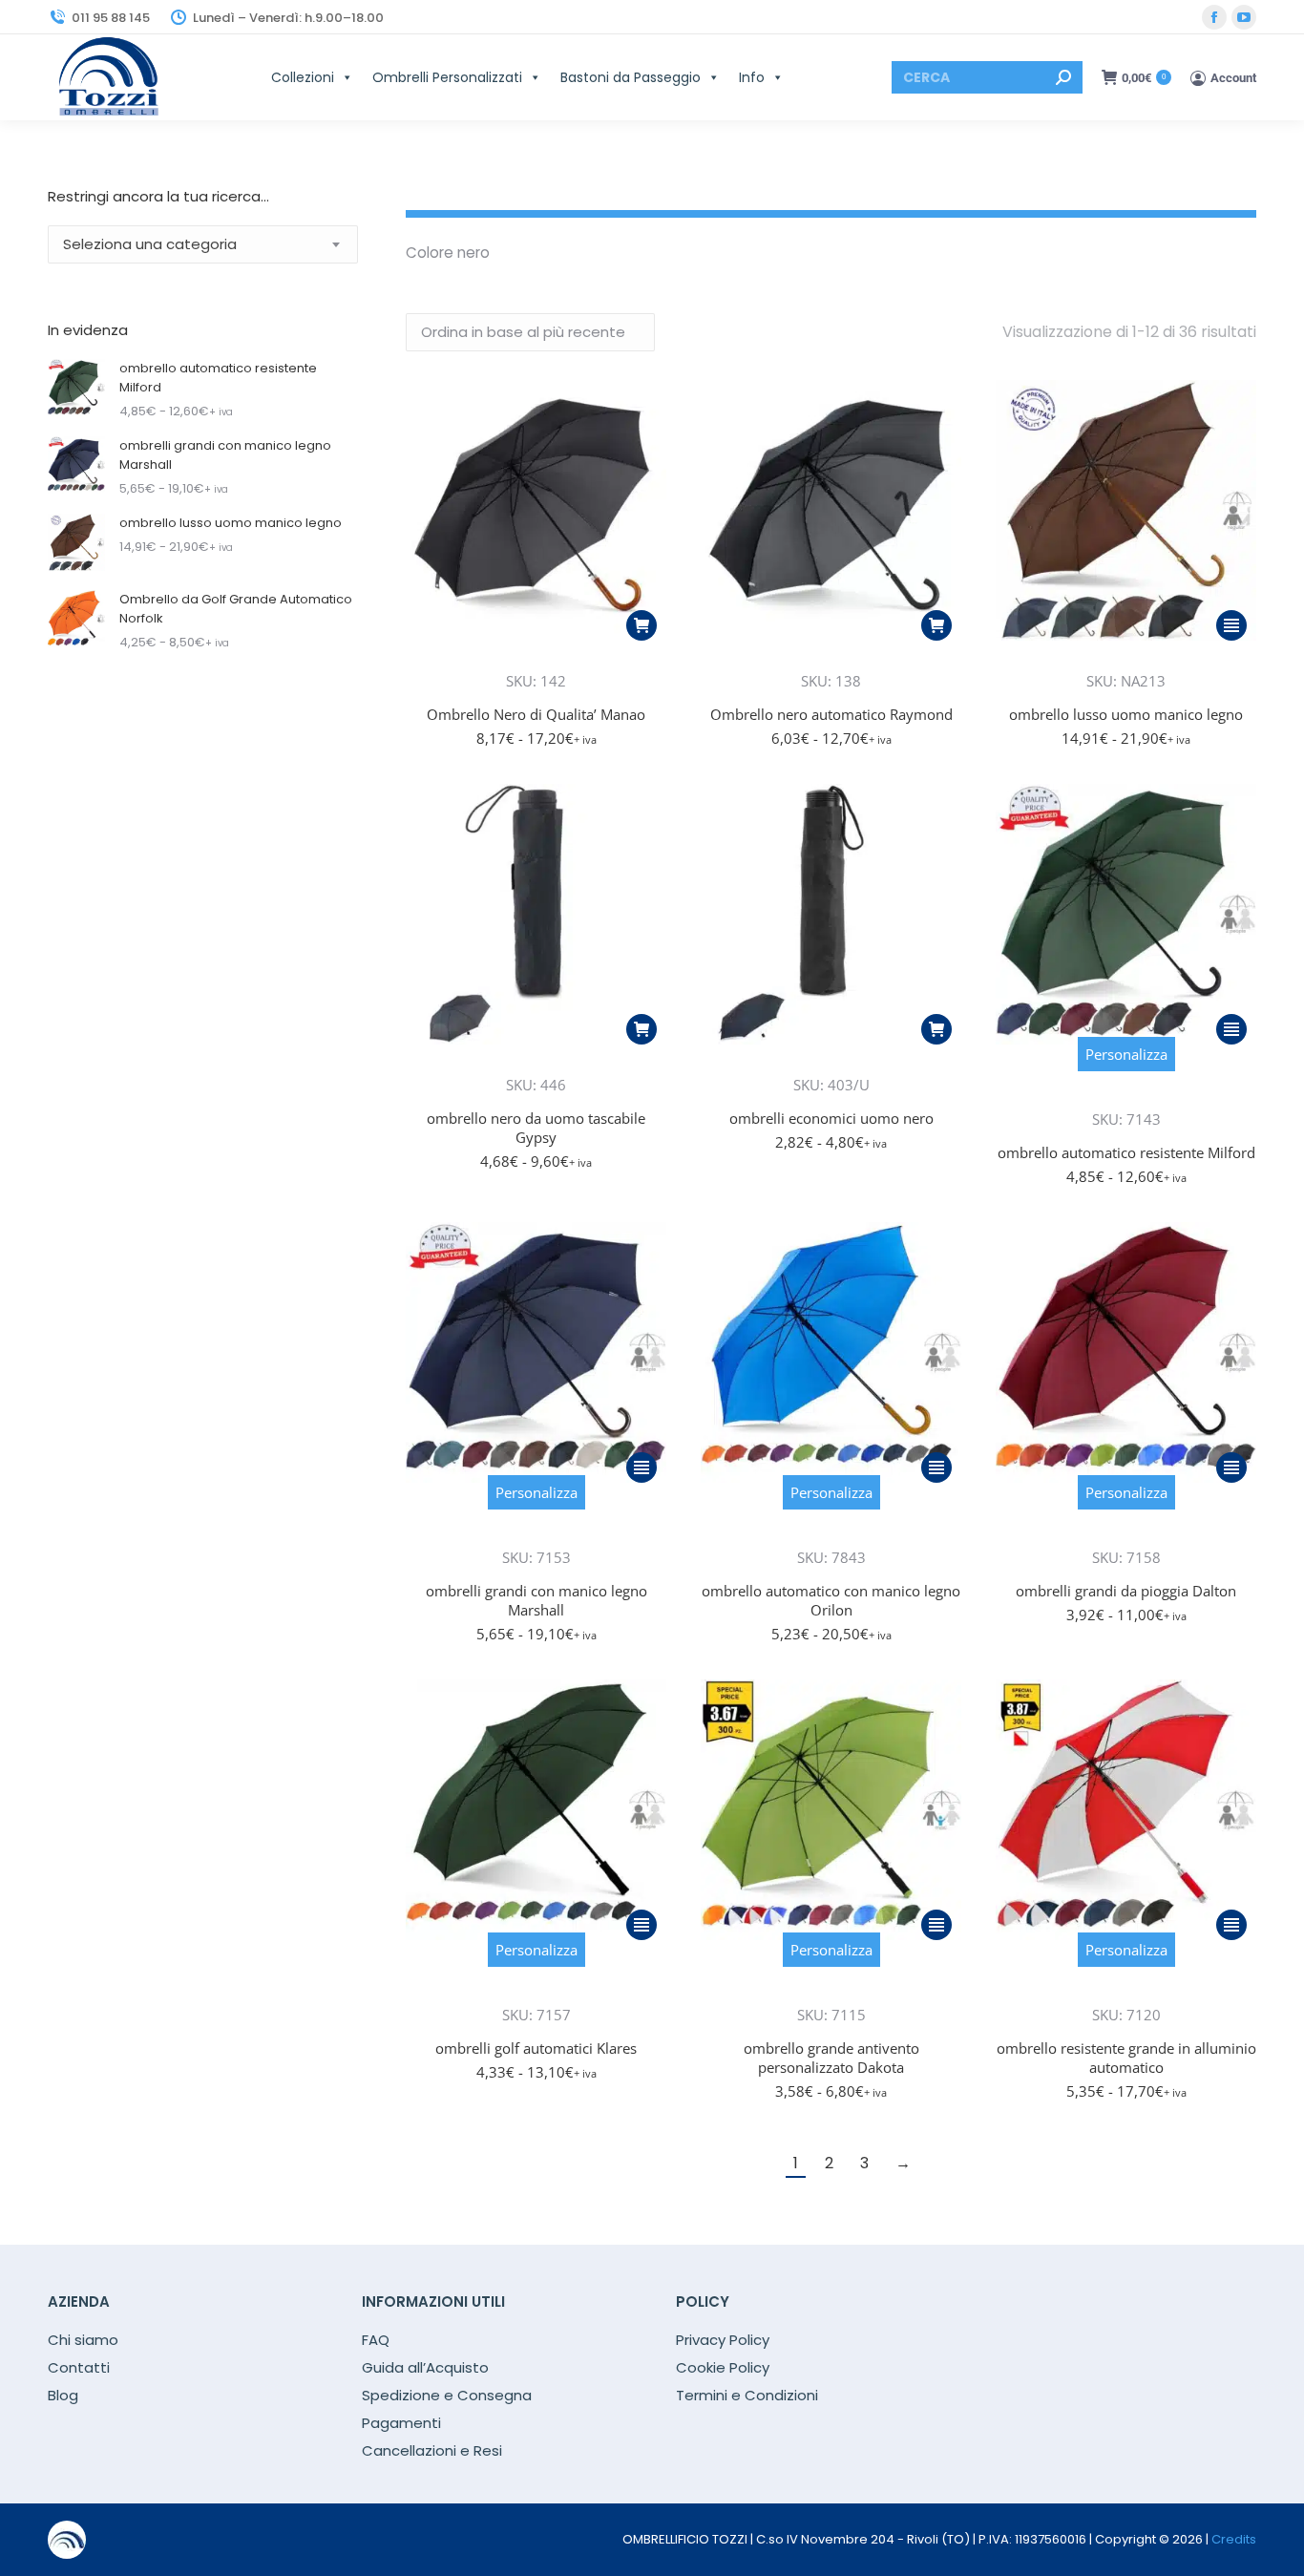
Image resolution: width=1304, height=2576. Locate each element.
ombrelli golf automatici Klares (536, 2048)
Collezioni (303, 77)
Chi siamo (83, 2340)
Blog (63, 2396)
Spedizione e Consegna (447, 2396)
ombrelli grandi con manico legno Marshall (536, 1600)
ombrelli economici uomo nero (831, 1118)
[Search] (1063, 77)
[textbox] (150, 245)
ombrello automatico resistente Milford (1126, 1152)
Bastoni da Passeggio (631, 77)
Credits (1234, 2539)
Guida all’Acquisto (425, 2368)
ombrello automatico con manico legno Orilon (831, 1600)
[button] (641, 625)
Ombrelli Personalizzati (447, 77)
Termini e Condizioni (747, 2396)
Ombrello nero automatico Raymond (831, 714)
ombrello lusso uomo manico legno (1126, 714)
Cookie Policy (723, 2368)
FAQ (376, 2340)
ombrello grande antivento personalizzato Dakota (831, 2058)
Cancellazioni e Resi (432, 2451)
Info (752, 77)
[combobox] (203, 244)
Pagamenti (401, 2423)
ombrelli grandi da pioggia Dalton (1126, 1591)
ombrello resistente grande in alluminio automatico (1126, 2058)
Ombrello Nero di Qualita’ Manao (536, 714)
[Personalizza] (1126, 1092)
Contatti (79, 2368)
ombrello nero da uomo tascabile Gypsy (536, 1128)
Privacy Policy (723, 2340)
